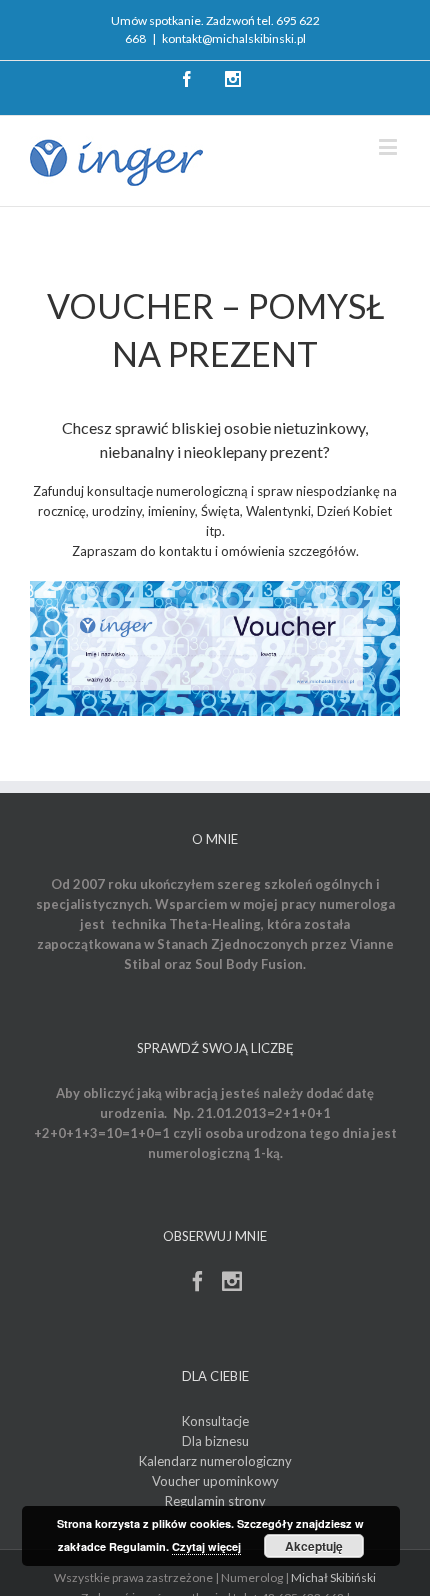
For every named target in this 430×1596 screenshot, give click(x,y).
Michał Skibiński (333, 1577)
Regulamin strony (215, 1501)
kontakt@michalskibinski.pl (234, 38)
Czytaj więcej (206, 1546)
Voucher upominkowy (215, 1481)
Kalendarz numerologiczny (215, 1461)
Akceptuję (314, 1546)
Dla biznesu (215, 1441)
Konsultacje (215, 1421)
